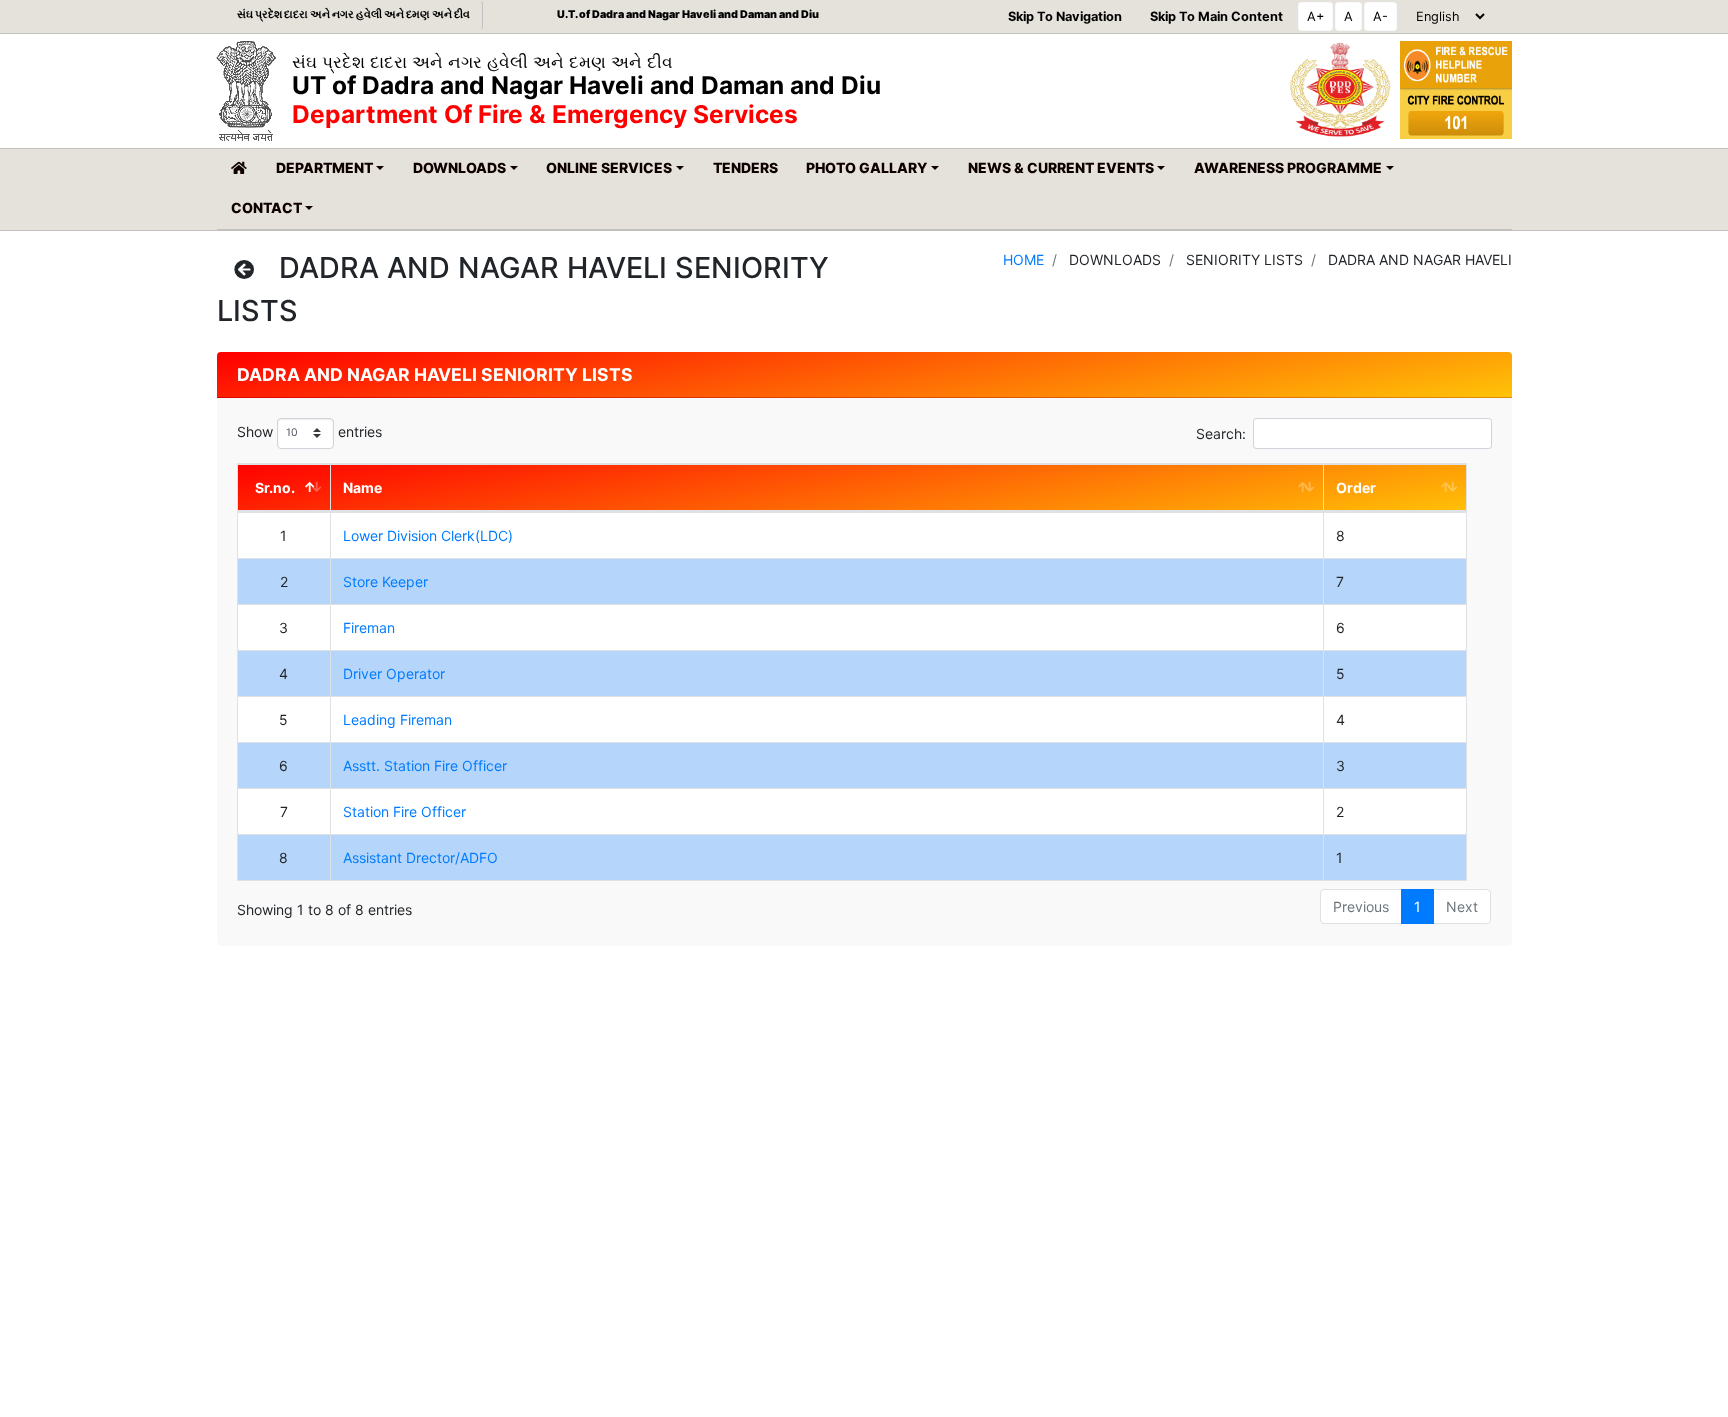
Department (324, 167)
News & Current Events (1061, 167)
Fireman (369, 627)
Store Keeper (385, 581)
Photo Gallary (866, 167)
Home (1023, 259)
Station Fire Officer (404, 811)
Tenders (745, 167)
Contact (266, 207)
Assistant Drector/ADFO (420, 857)
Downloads (459, 167)
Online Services (609, 167)
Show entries (309, 431)
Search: (1221, 433)
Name (362, 487)
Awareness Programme (1288, 167)
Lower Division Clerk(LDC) (428, 535)
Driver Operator (394, 673)
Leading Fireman (397, 719)
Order (1356, 487)
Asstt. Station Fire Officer (425, 765)
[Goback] (244, 270)
